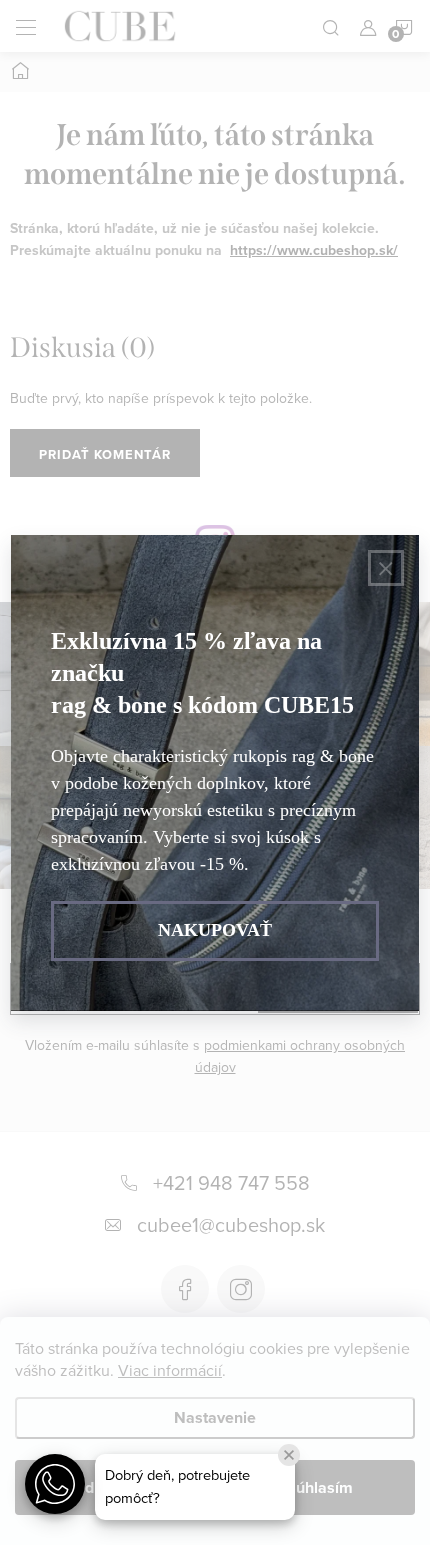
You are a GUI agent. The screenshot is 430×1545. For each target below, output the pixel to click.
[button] (55, 1484)
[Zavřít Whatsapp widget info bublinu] (289, 1455)
